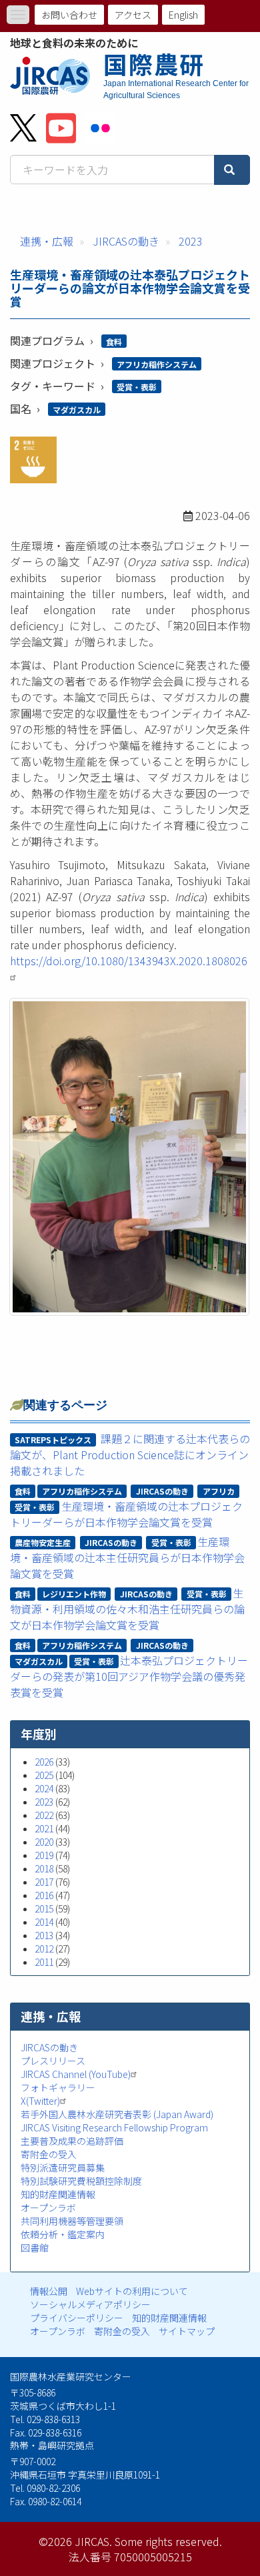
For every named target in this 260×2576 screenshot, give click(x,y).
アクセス (133, 15)
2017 (44, 1882)
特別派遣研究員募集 (63, 2167)
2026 (44, 1762)
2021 (44, 1828)
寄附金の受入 (49, 2154)
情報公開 (49, 2291)
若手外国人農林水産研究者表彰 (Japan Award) (117, 2114)
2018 (44, 1868)
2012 (44, 1949)
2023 (191, 241)
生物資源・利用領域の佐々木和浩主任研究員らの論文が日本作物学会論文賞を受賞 (127, 1609)
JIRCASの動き (126, 241)
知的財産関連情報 (58, 2194)
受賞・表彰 (137, 387)
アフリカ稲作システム (157, 364)
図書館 (35, 2248)
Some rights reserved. (168, 2541)
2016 (44, 1895)
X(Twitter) (40, 2101)
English (183, 15)
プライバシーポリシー (77, 2318)
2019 (44, 1855)
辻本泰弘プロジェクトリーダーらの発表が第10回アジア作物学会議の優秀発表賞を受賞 (129, 1676)
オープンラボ (48, 2208)
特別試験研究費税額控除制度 (81, 2181)
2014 (44, 1922)
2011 (44, 1962)
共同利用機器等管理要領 (72, 2221)
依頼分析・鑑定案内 (63, 2234)
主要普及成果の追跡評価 (72, 2141)
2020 (44, 1842)
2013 (44, 1935)
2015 (44, 1908)
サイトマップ (187, 2331)
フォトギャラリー (58, 2087)
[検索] (232, 170)
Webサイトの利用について (132, 2291)
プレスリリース (53, 2061)
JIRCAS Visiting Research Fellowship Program (114, 2127)
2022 (44, 1815)
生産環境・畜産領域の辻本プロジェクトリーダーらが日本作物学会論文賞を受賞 (126, 1514)
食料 (114, 341)
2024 (44, 1788)
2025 (44, 1775)
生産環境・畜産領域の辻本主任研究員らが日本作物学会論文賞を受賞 (127, 1557)
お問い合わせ (69, 15)
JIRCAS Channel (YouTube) (76, 2074)
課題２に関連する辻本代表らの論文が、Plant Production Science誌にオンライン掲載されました (130, 1455)
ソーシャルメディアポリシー (90, 2304)
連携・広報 (47, 241)
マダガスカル (77, 410)
